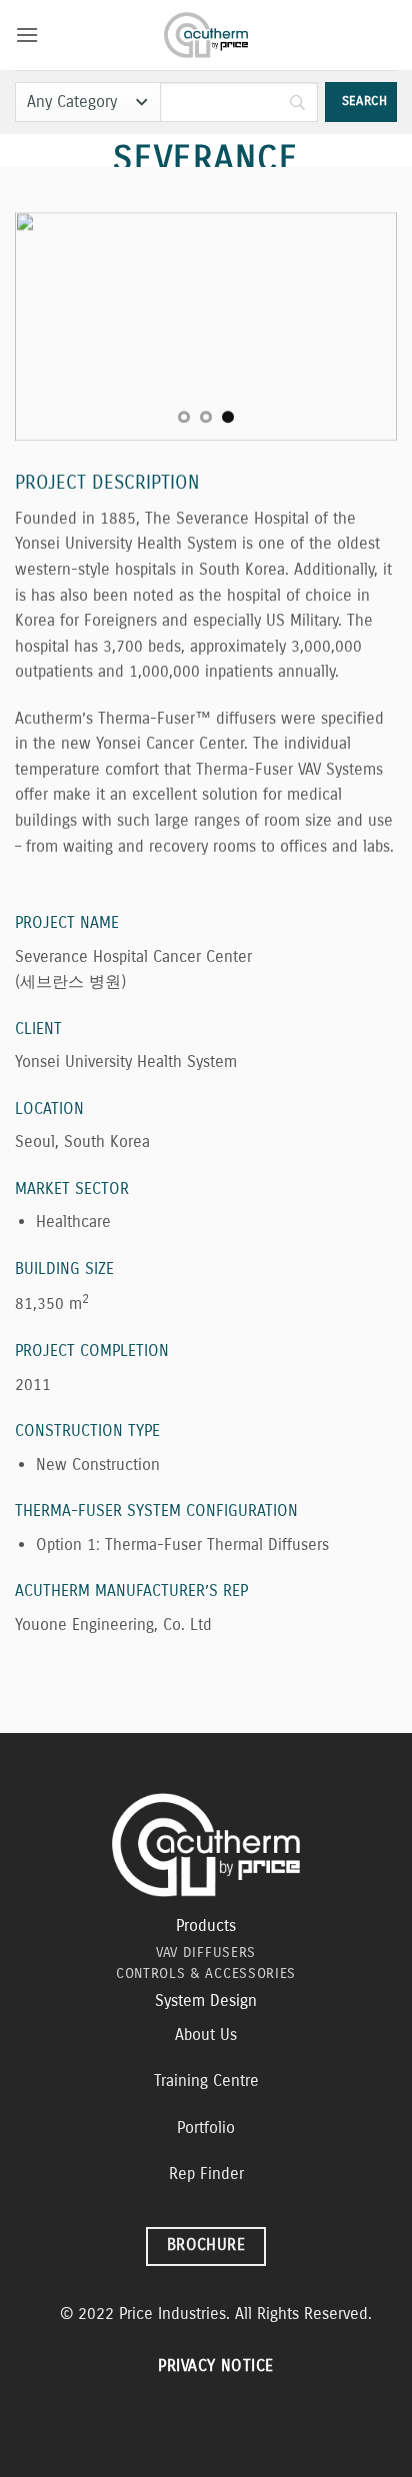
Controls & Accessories (206, 1973)
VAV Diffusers (206, 1952)
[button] (27, 34)
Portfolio (206, 2127)
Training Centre (206, 2080)
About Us (206, 2034)
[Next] (364, 327)
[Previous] (48, 327)
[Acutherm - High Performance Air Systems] (206, 35)
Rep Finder (206, 2173)
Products (206, 1925)
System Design (206, 2000)
